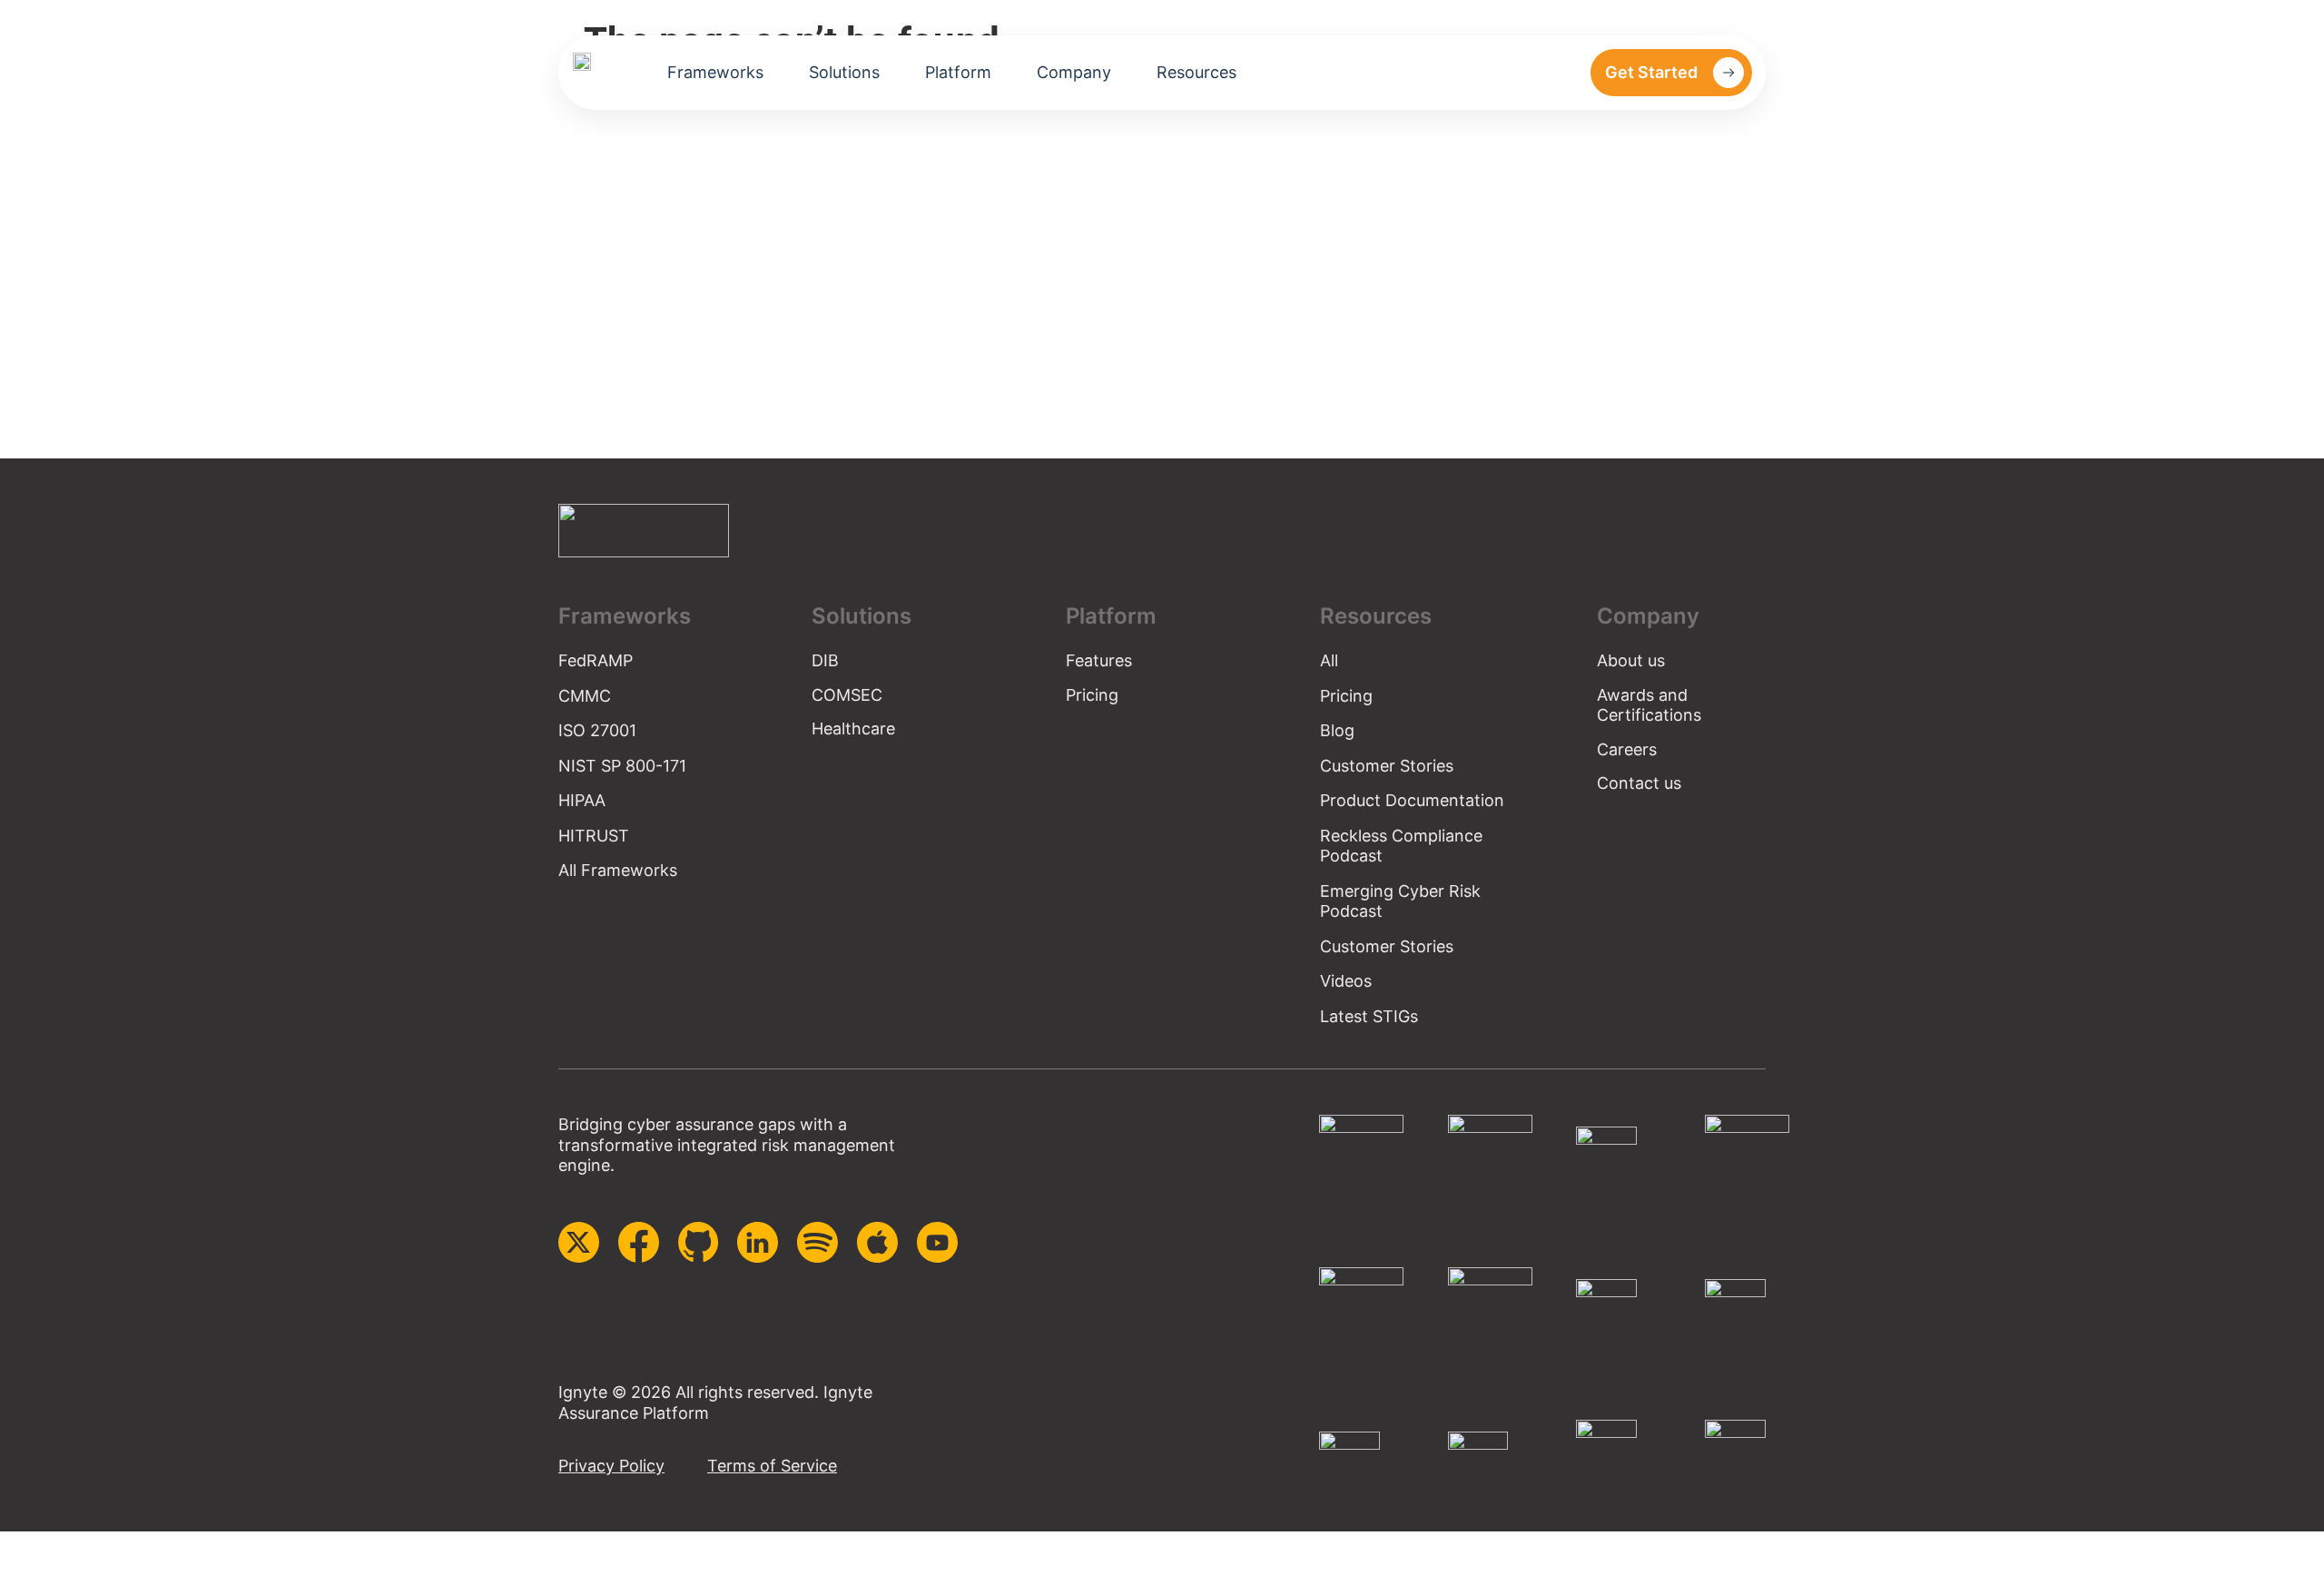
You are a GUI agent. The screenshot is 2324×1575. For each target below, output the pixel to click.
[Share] (51, 1548)
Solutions (844, 73)
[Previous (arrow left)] (9, 1570)
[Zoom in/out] (9, 1548)
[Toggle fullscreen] (30, 1548)
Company (1074, 73)
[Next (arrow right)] (30, 1570)
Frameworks (715, 73)
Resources (1196, 73)
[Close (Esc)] (72, 1548)
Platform (958, 73)
